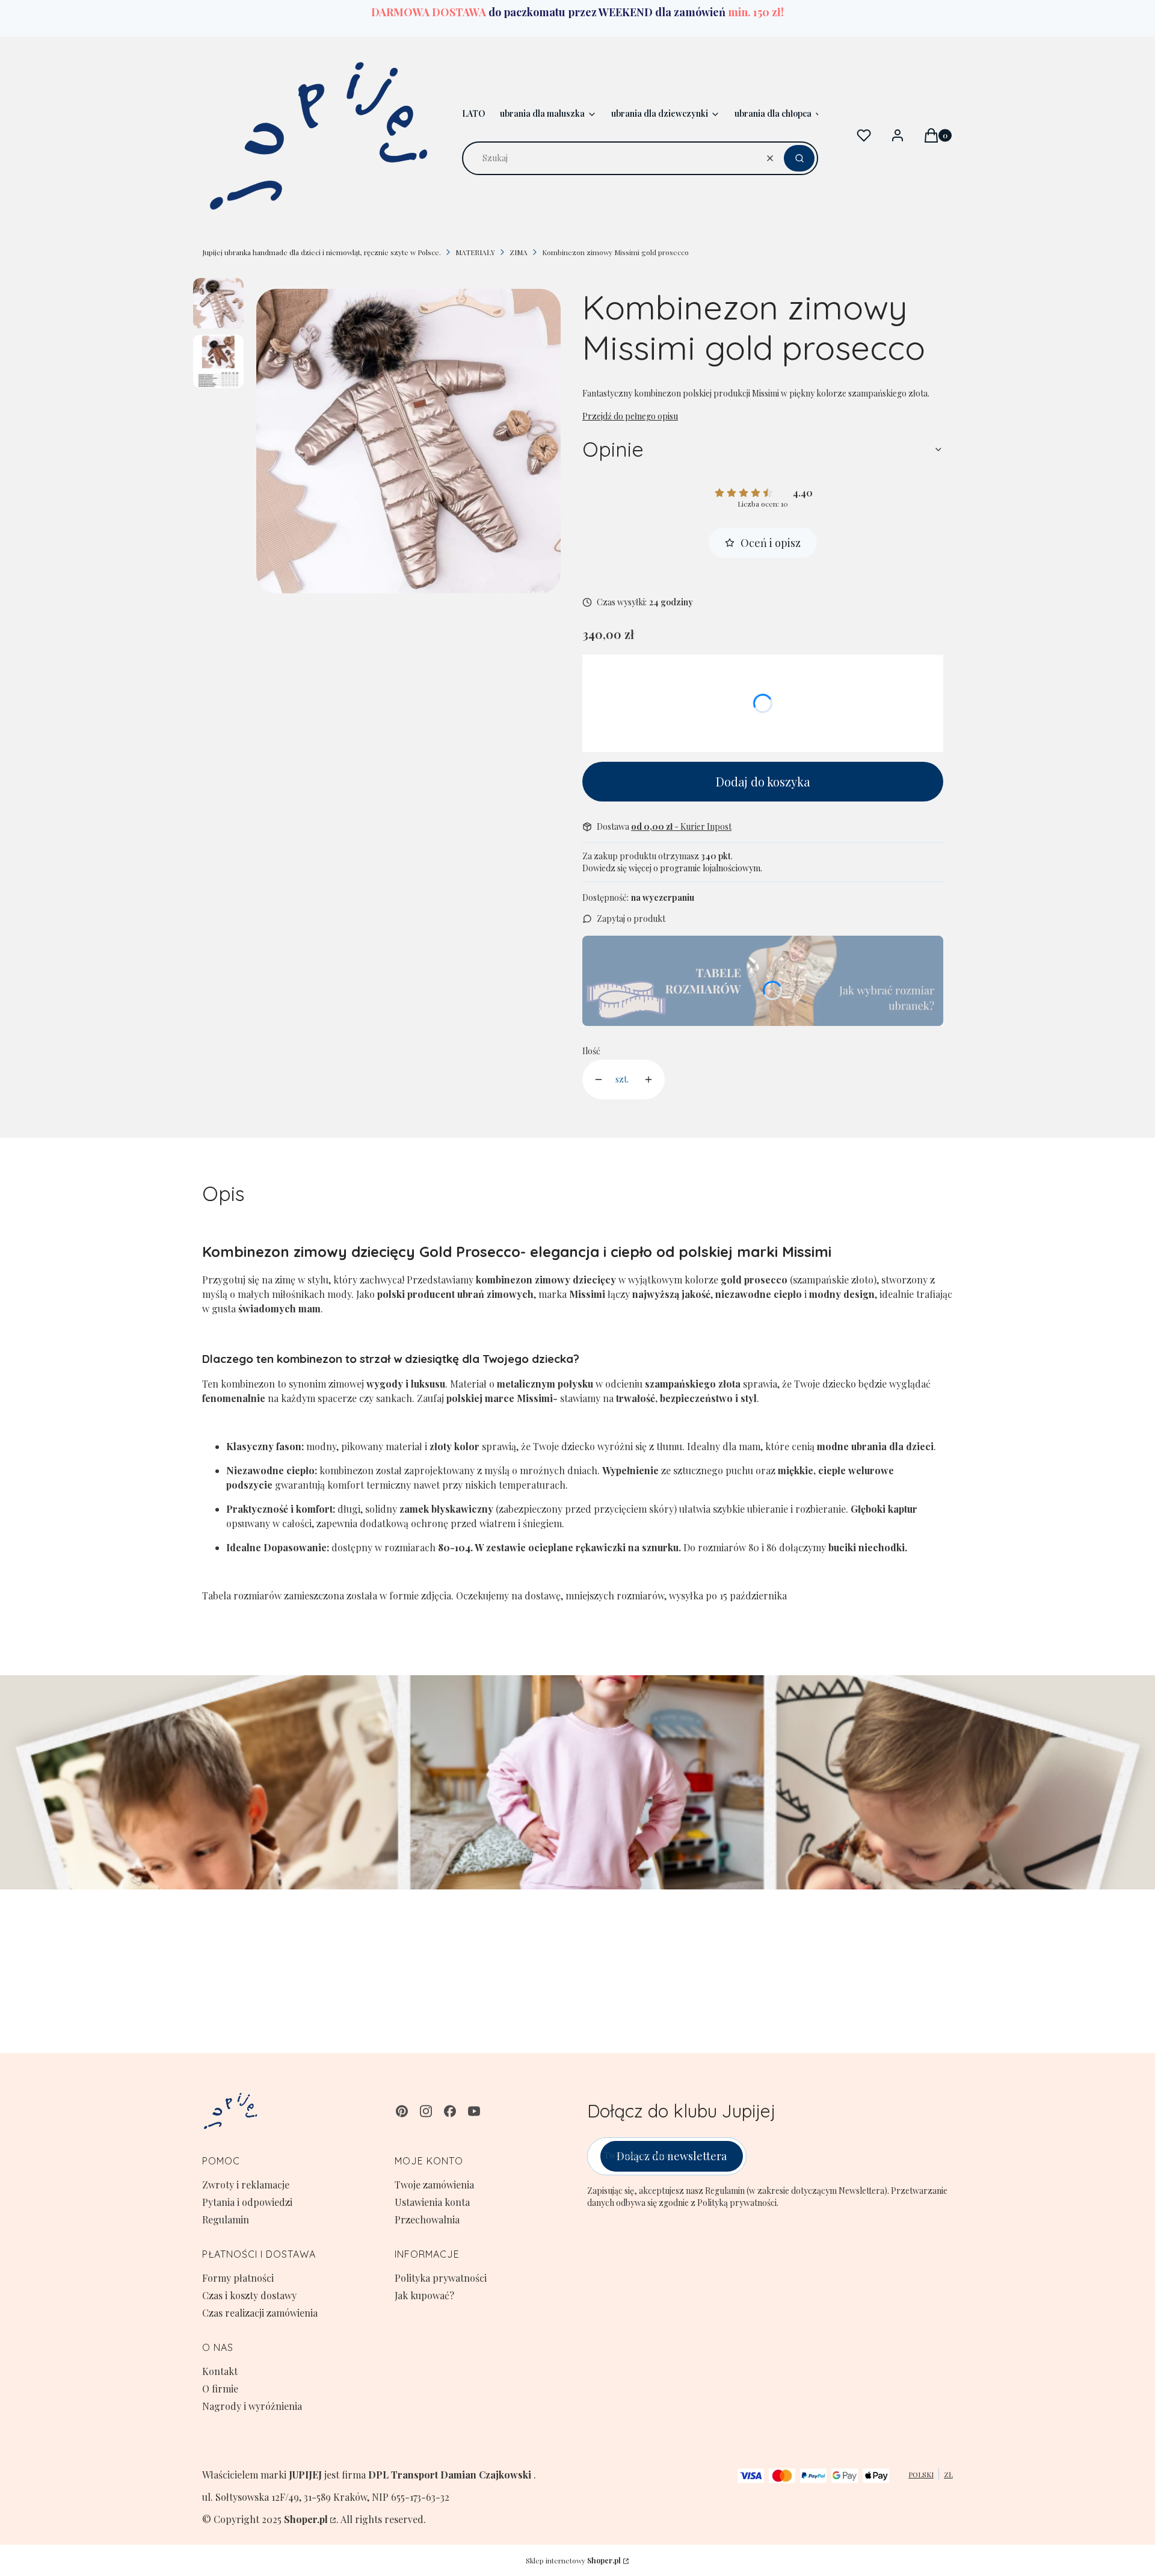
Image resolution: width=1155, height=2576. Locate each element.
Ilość (591, 1051)
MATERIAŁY (475, 252)
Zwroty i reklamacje (246, 2185)
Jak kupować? (424, 2295)
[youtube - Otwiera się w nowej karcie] (474, 2111)
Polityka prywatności (441, 2278)
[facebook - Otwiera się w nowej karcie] (450, 2111)
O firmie (220, 2389)
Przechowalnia (427, 2219)
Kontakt (220, 2371)
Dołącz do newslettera (672, 2156)
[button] (799, 158)
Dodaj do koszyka (763, 781)
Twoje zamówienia (434, 2185)
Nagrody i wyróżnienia (252, 2406)
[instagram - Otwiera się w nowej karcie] (426, 2111)
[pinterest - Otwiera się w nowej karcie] (402, 2111)
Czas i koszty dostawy (249, 2295)
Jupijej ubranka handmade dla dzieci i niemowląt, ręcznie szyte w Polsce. (322, 252)
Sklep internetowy (573, 2560)
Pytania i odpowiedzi (247, 2202)
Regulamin (226, 2219)
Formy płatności (238, 2278)
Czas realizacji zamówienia (260, 2313)
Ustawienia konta (432, 2202)
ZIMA (519, 252)
